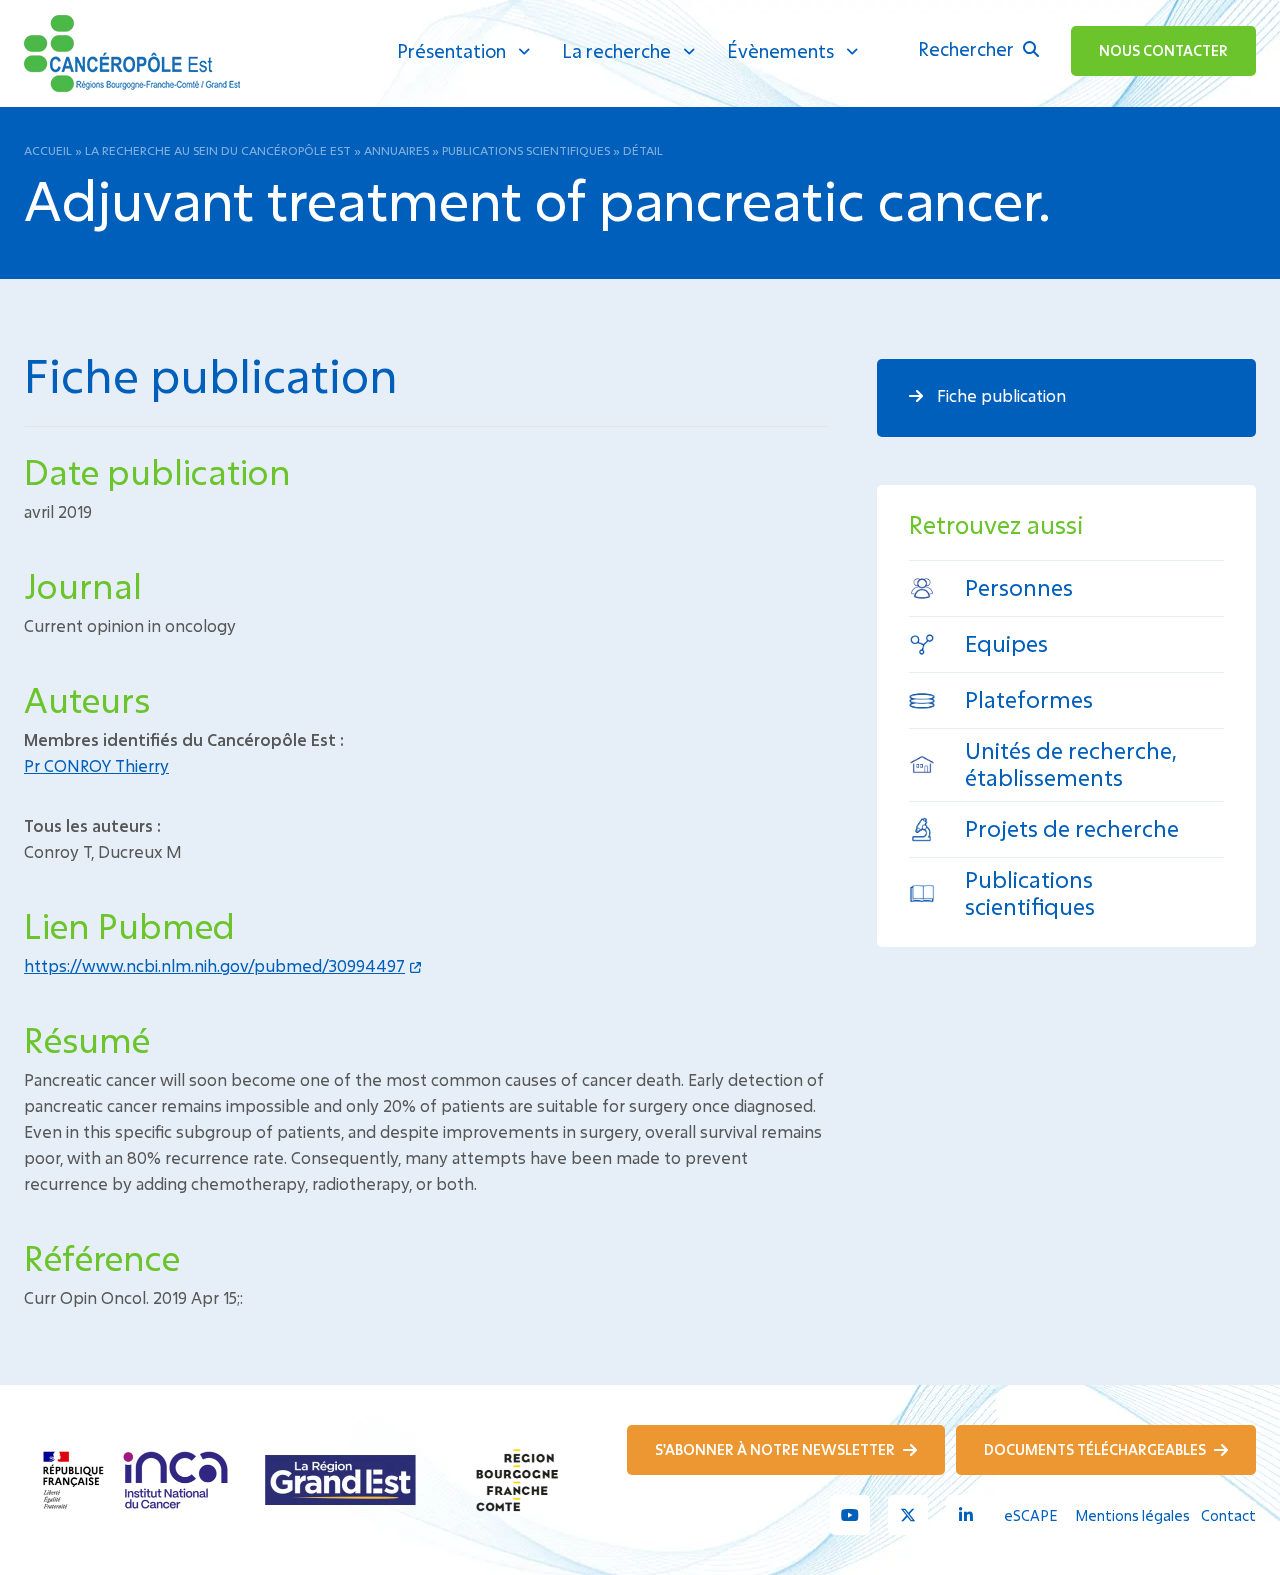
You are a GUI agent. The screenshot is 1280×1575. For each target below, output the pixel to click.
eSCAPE (1030, 1515)
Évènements (780, 51)
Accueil (48, 150)
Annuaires (396, 150)
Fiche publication (999, 395)
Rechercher (968, 49)
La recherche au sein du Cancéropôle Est (218, 150)
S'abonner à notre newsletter (776, 1449)
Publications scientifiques (526, 150)
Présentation (451, 51)
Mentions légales (1132, 1515)
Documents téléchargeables (1096, 1449)
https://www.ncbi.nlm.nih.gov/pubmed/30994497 (214, 965)
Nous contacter (1163, 50)
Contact (1228, 1515)
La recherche (616, 51)
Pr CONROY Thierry (96, 765)
